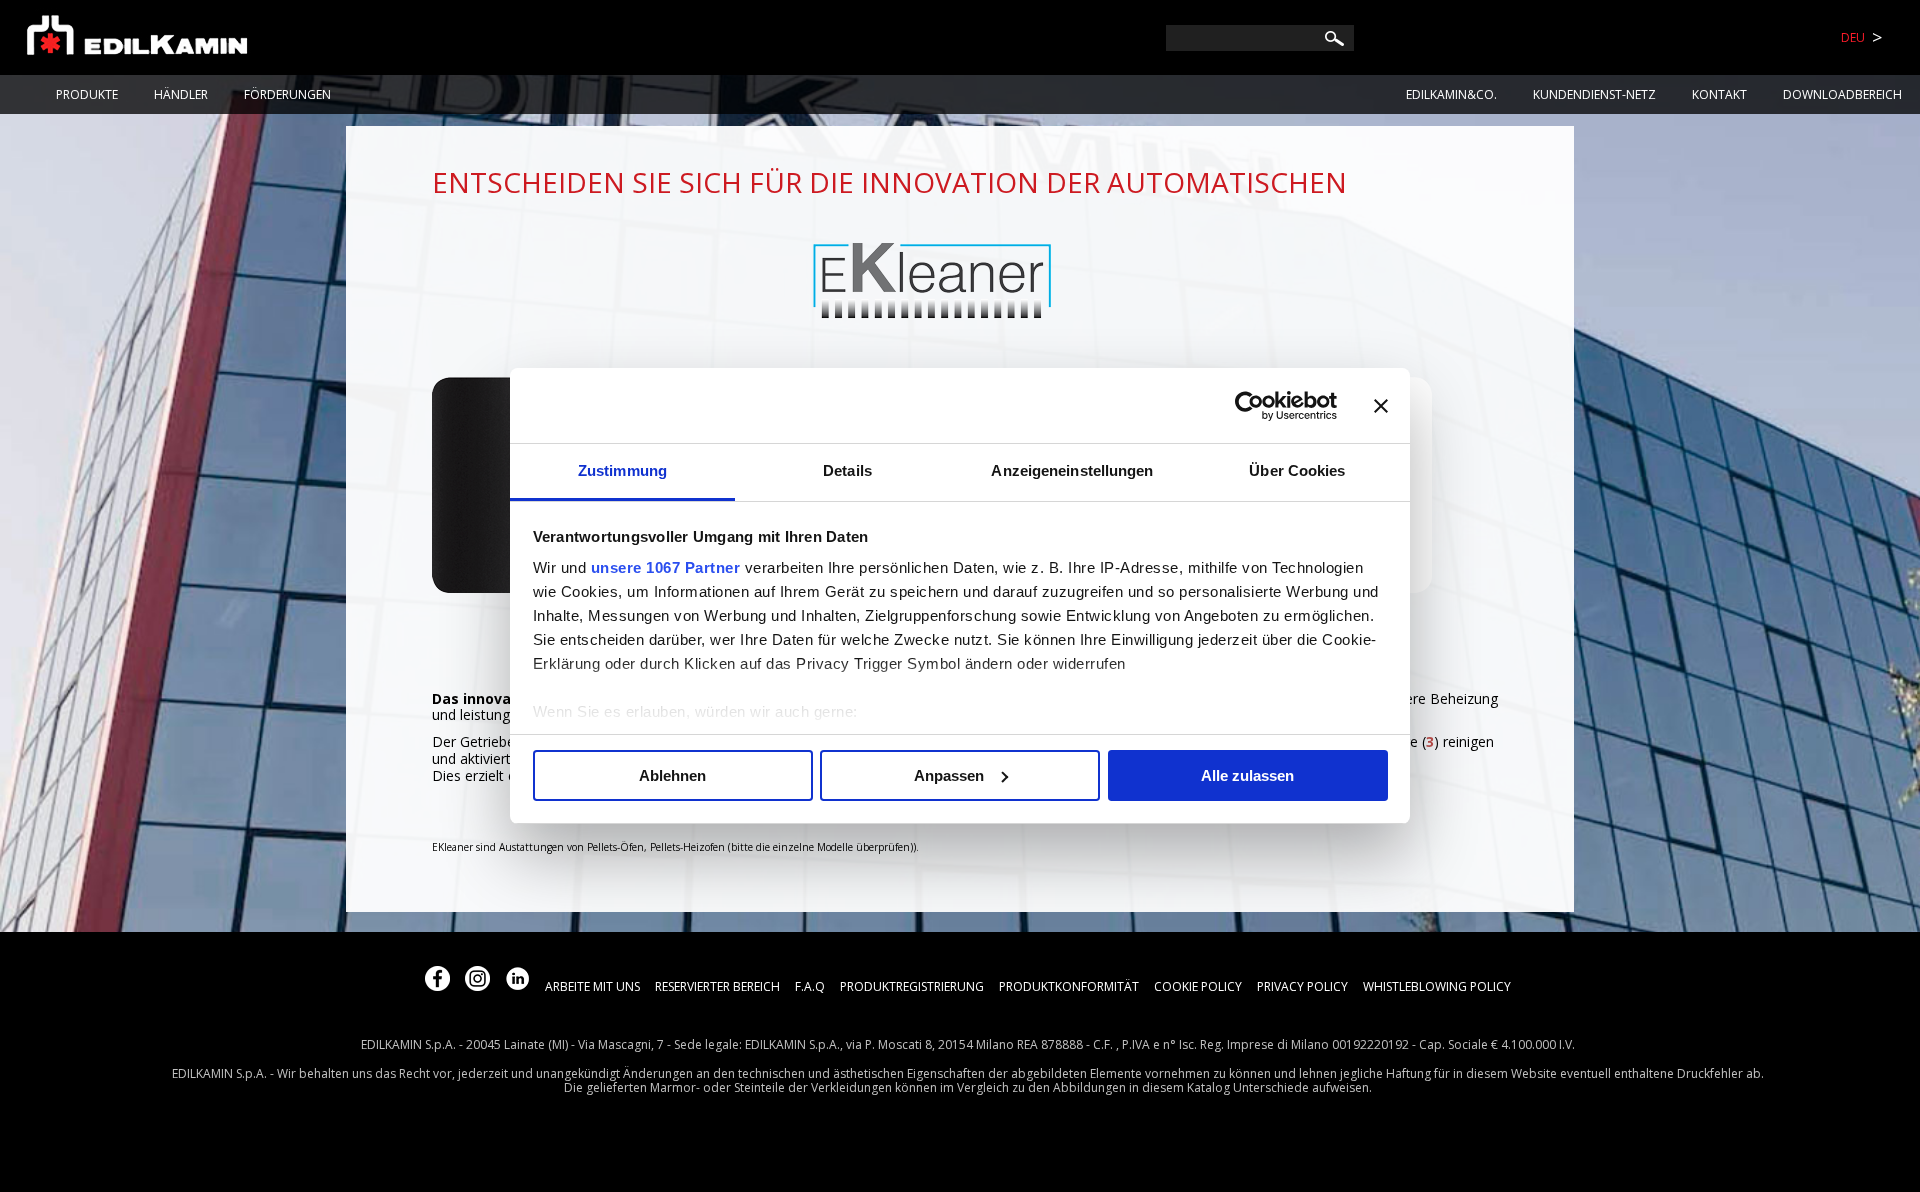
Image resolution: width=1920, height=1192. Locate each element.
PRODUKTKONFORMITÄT (1069, 986)
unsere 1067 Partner (666, 567)
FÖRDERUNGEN (287, 94)
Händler (181, 94)
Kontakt (1719, 94)
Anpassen (949, 775)
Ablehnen (672, 775)
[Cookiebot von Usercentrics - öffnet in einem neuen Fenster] (1249, 406)
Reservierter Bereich (717, 986)
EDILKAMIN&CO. (1451, 94)
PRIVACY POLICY (1302, 986)
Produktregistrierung (912, 986)
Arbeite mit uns (592, 986)
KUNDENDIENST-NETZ (1594, 94)
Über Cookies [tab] (1297, 470)
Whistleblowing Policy (1437, 986)
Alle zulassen (1247, 775)
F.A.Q (810, 986)
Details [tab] (847, 470)
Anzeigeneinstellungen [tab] (1072, 470)
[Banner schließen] (1381, 406)
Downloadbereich (1842, 94)
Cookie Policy (1198, 986)
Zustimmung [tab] (622, 470)
